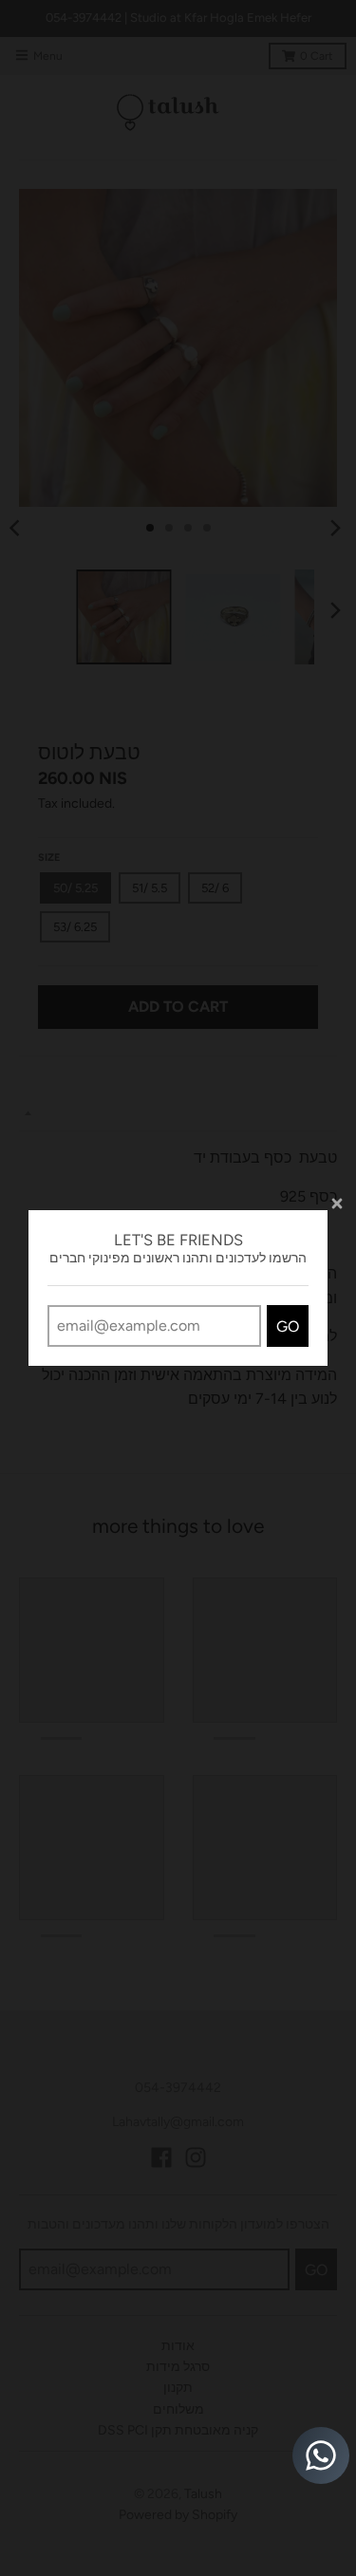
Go (288, 1326)
